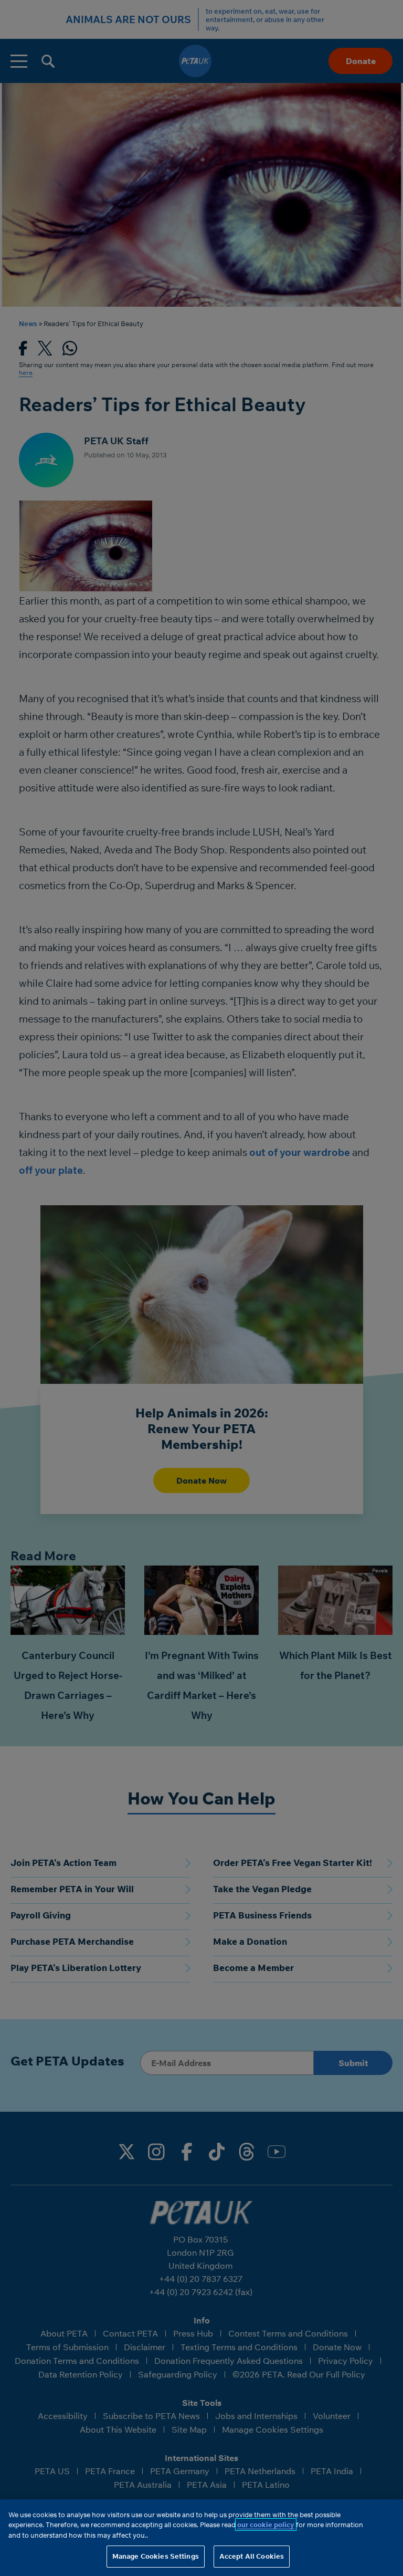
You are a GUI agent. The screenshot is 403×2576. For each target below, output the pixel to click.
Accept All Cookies (252, 2556)
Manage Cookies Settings (156, 2556)
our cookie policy (266, 2525)
